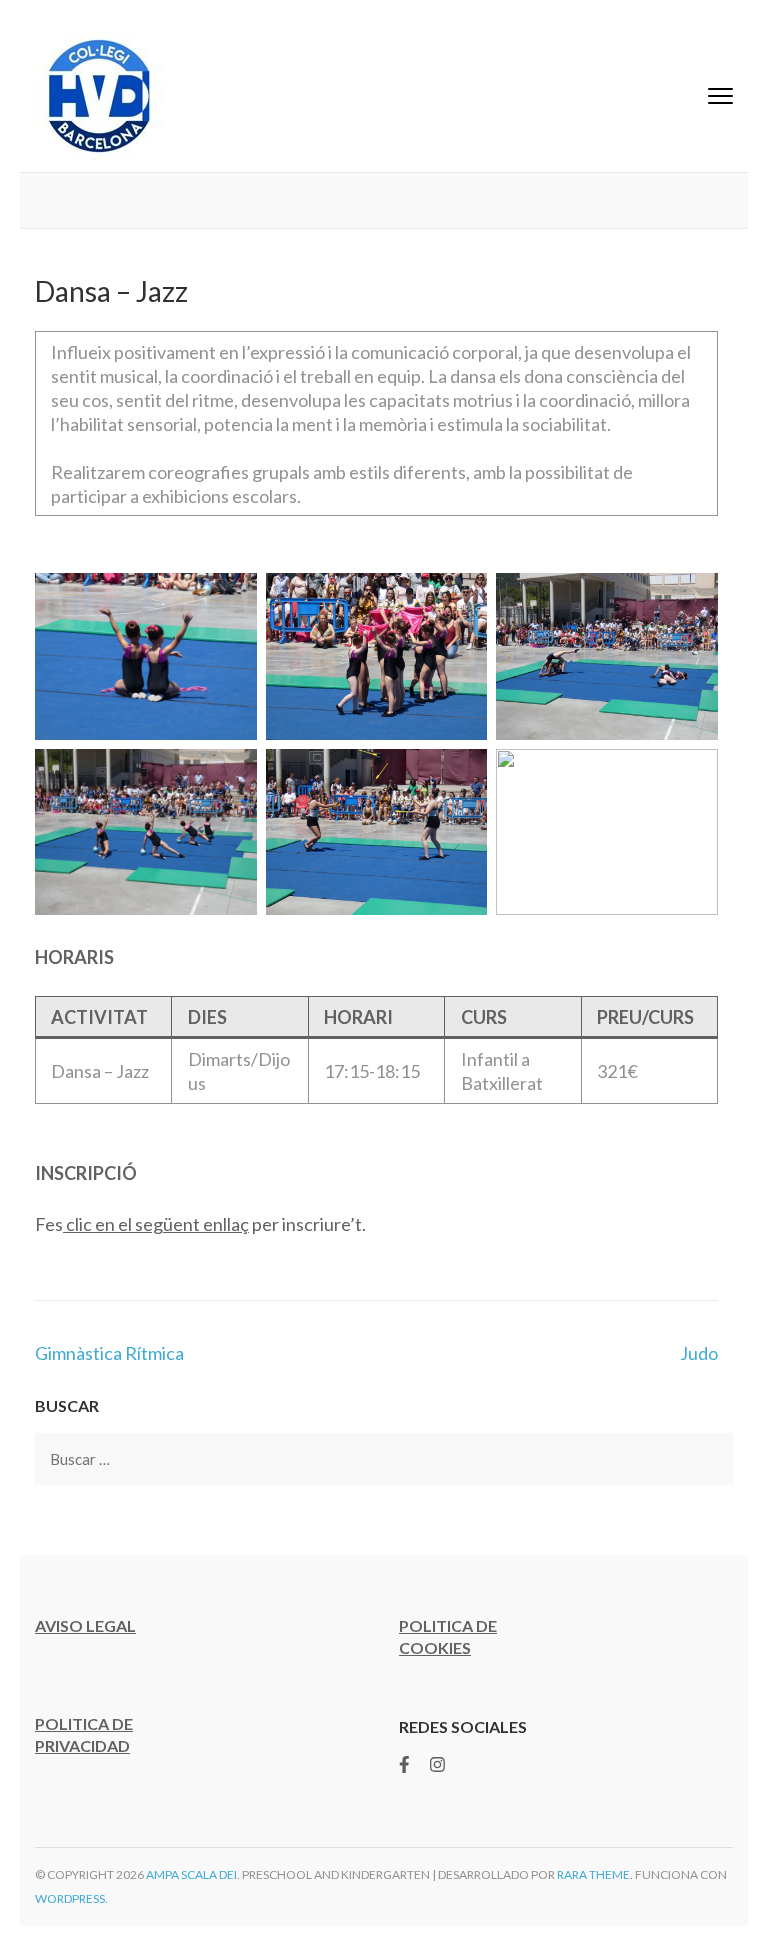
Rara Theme (593, 1874)
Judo (699, 1353)
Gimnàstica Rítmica (109, 1353)
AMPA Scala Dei (191, 1874)
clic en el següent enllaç (156, 1224)
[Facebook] (404, 1764)
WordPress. (71, 1898)
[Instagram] (437, 1764)
